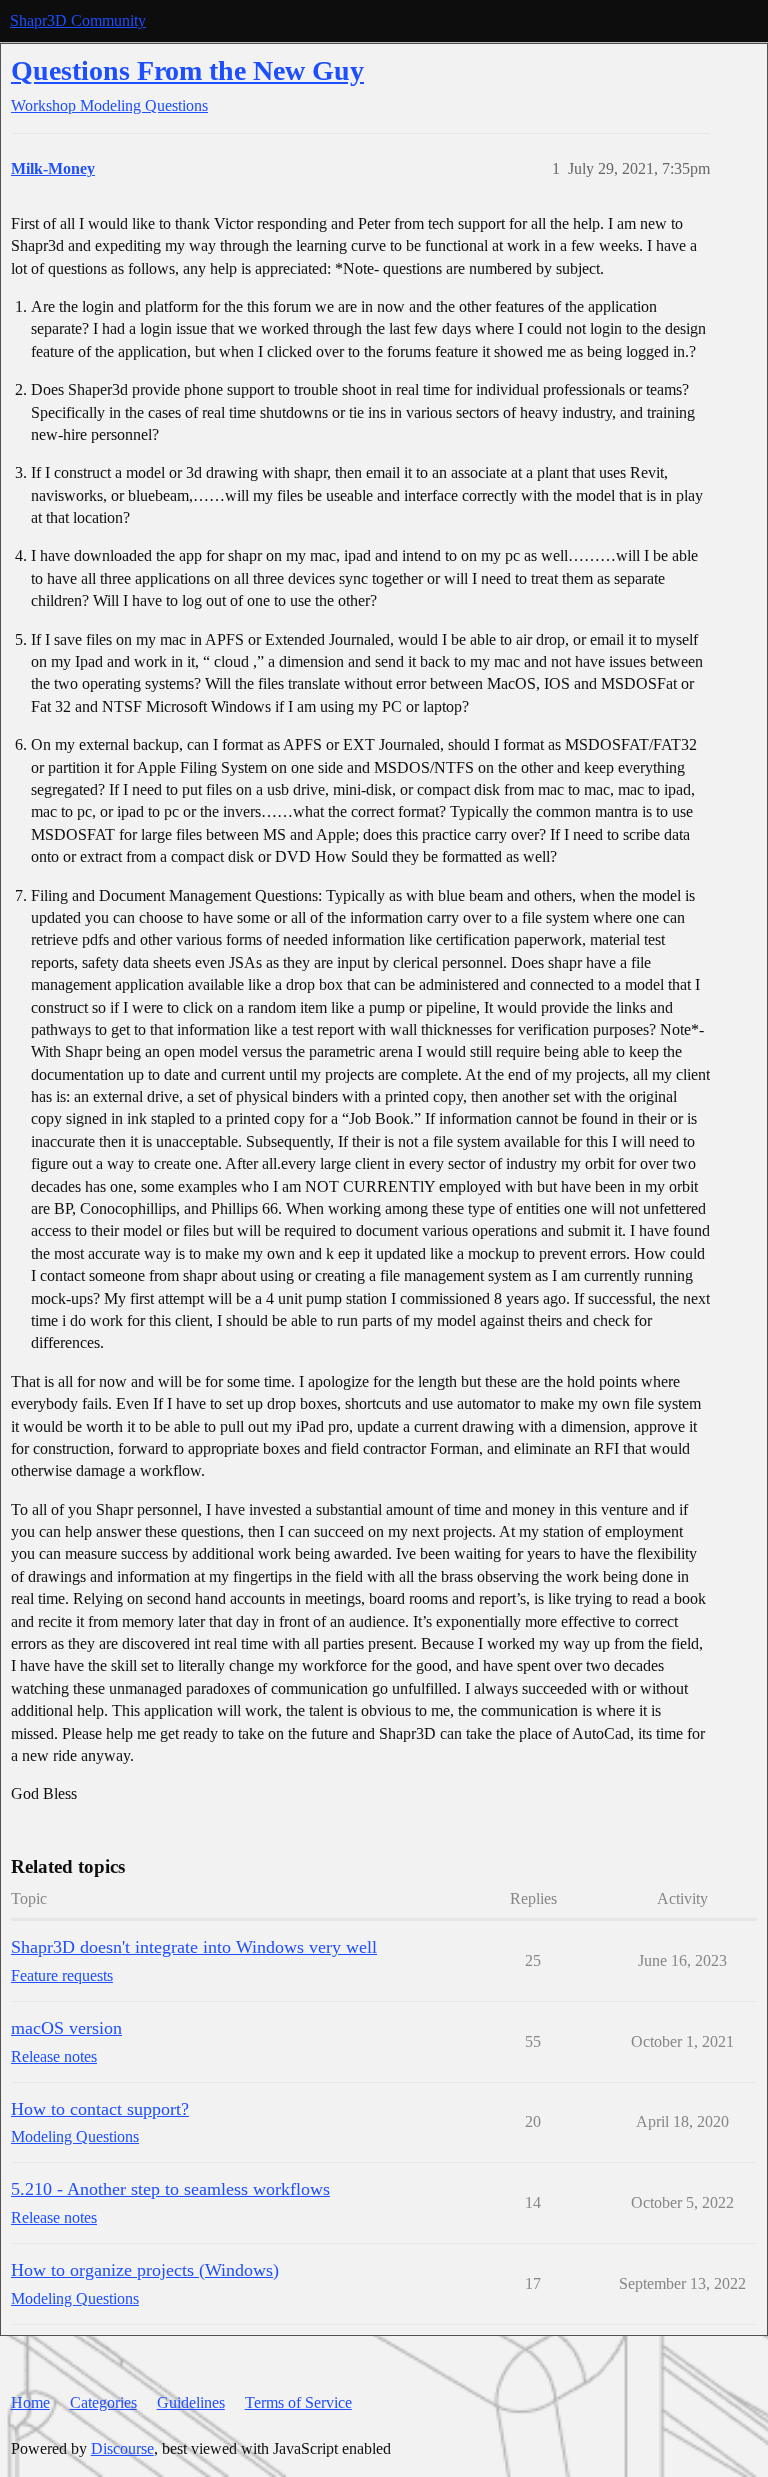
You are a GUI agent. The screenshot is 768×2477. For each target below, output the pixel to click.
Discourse (122, 2448)
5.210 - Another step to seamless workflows (170, 2189)
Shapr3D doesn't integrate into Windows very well (194, 1947)
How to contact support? (100, 2109)
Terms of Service (298, 2402)
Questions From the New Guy (187, 70)
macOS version (66, 2028)
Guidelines (191, 2402)
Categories (103, 2402)
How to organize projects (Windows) (145, 2270)
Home (30, 2402)
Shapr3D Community (78, 20)
